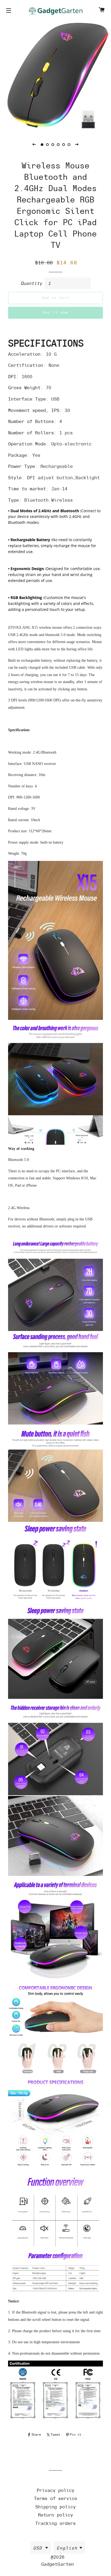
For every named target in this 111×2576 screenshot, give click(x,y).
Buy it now (56, 312)
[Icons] (9, 11)
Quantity (31, 283)
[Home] (55, 11)
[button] (34, 144)
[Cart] (102, 11)
